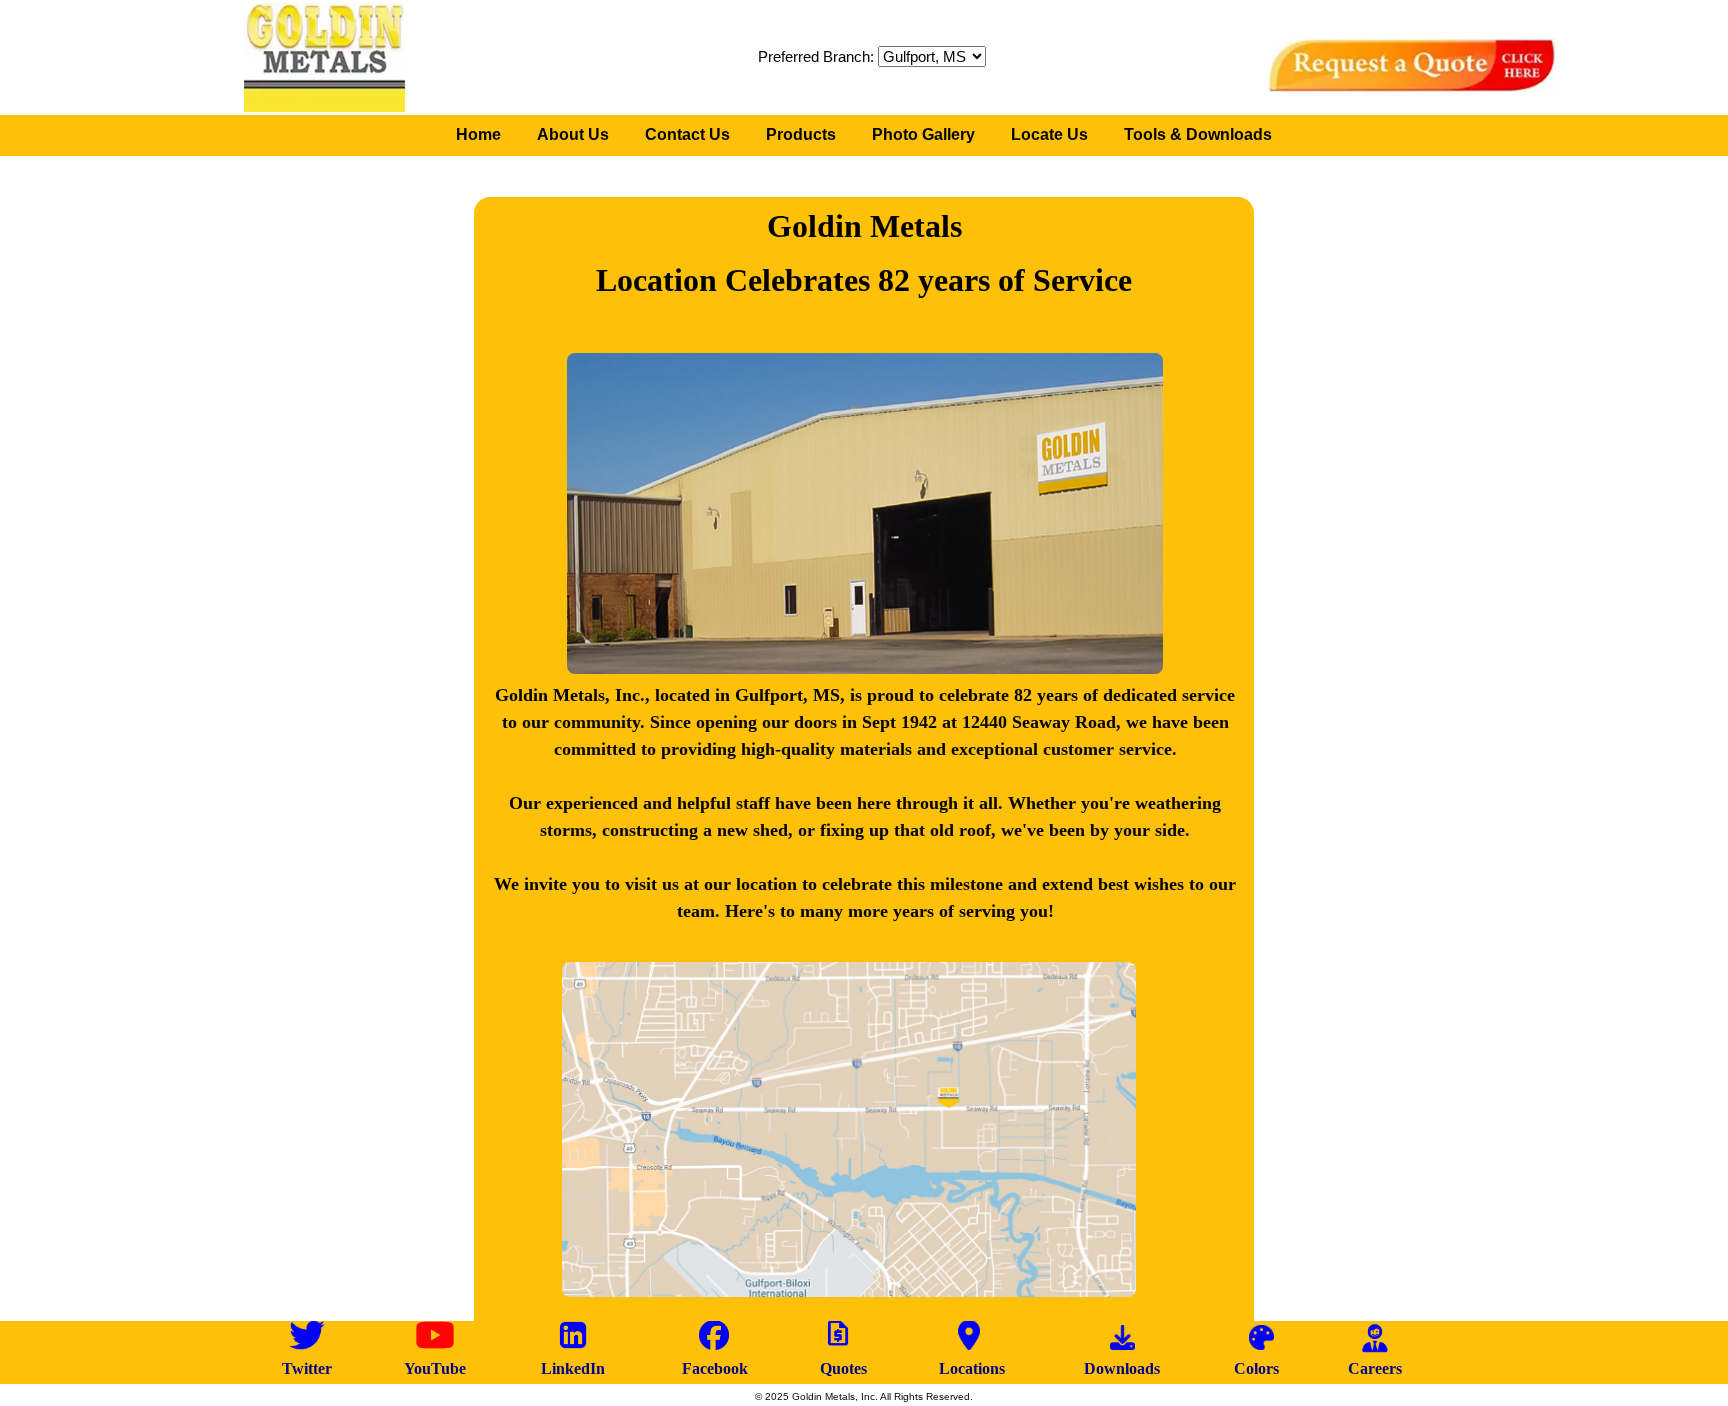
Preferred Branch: (818, 56)
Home (478, 134)
